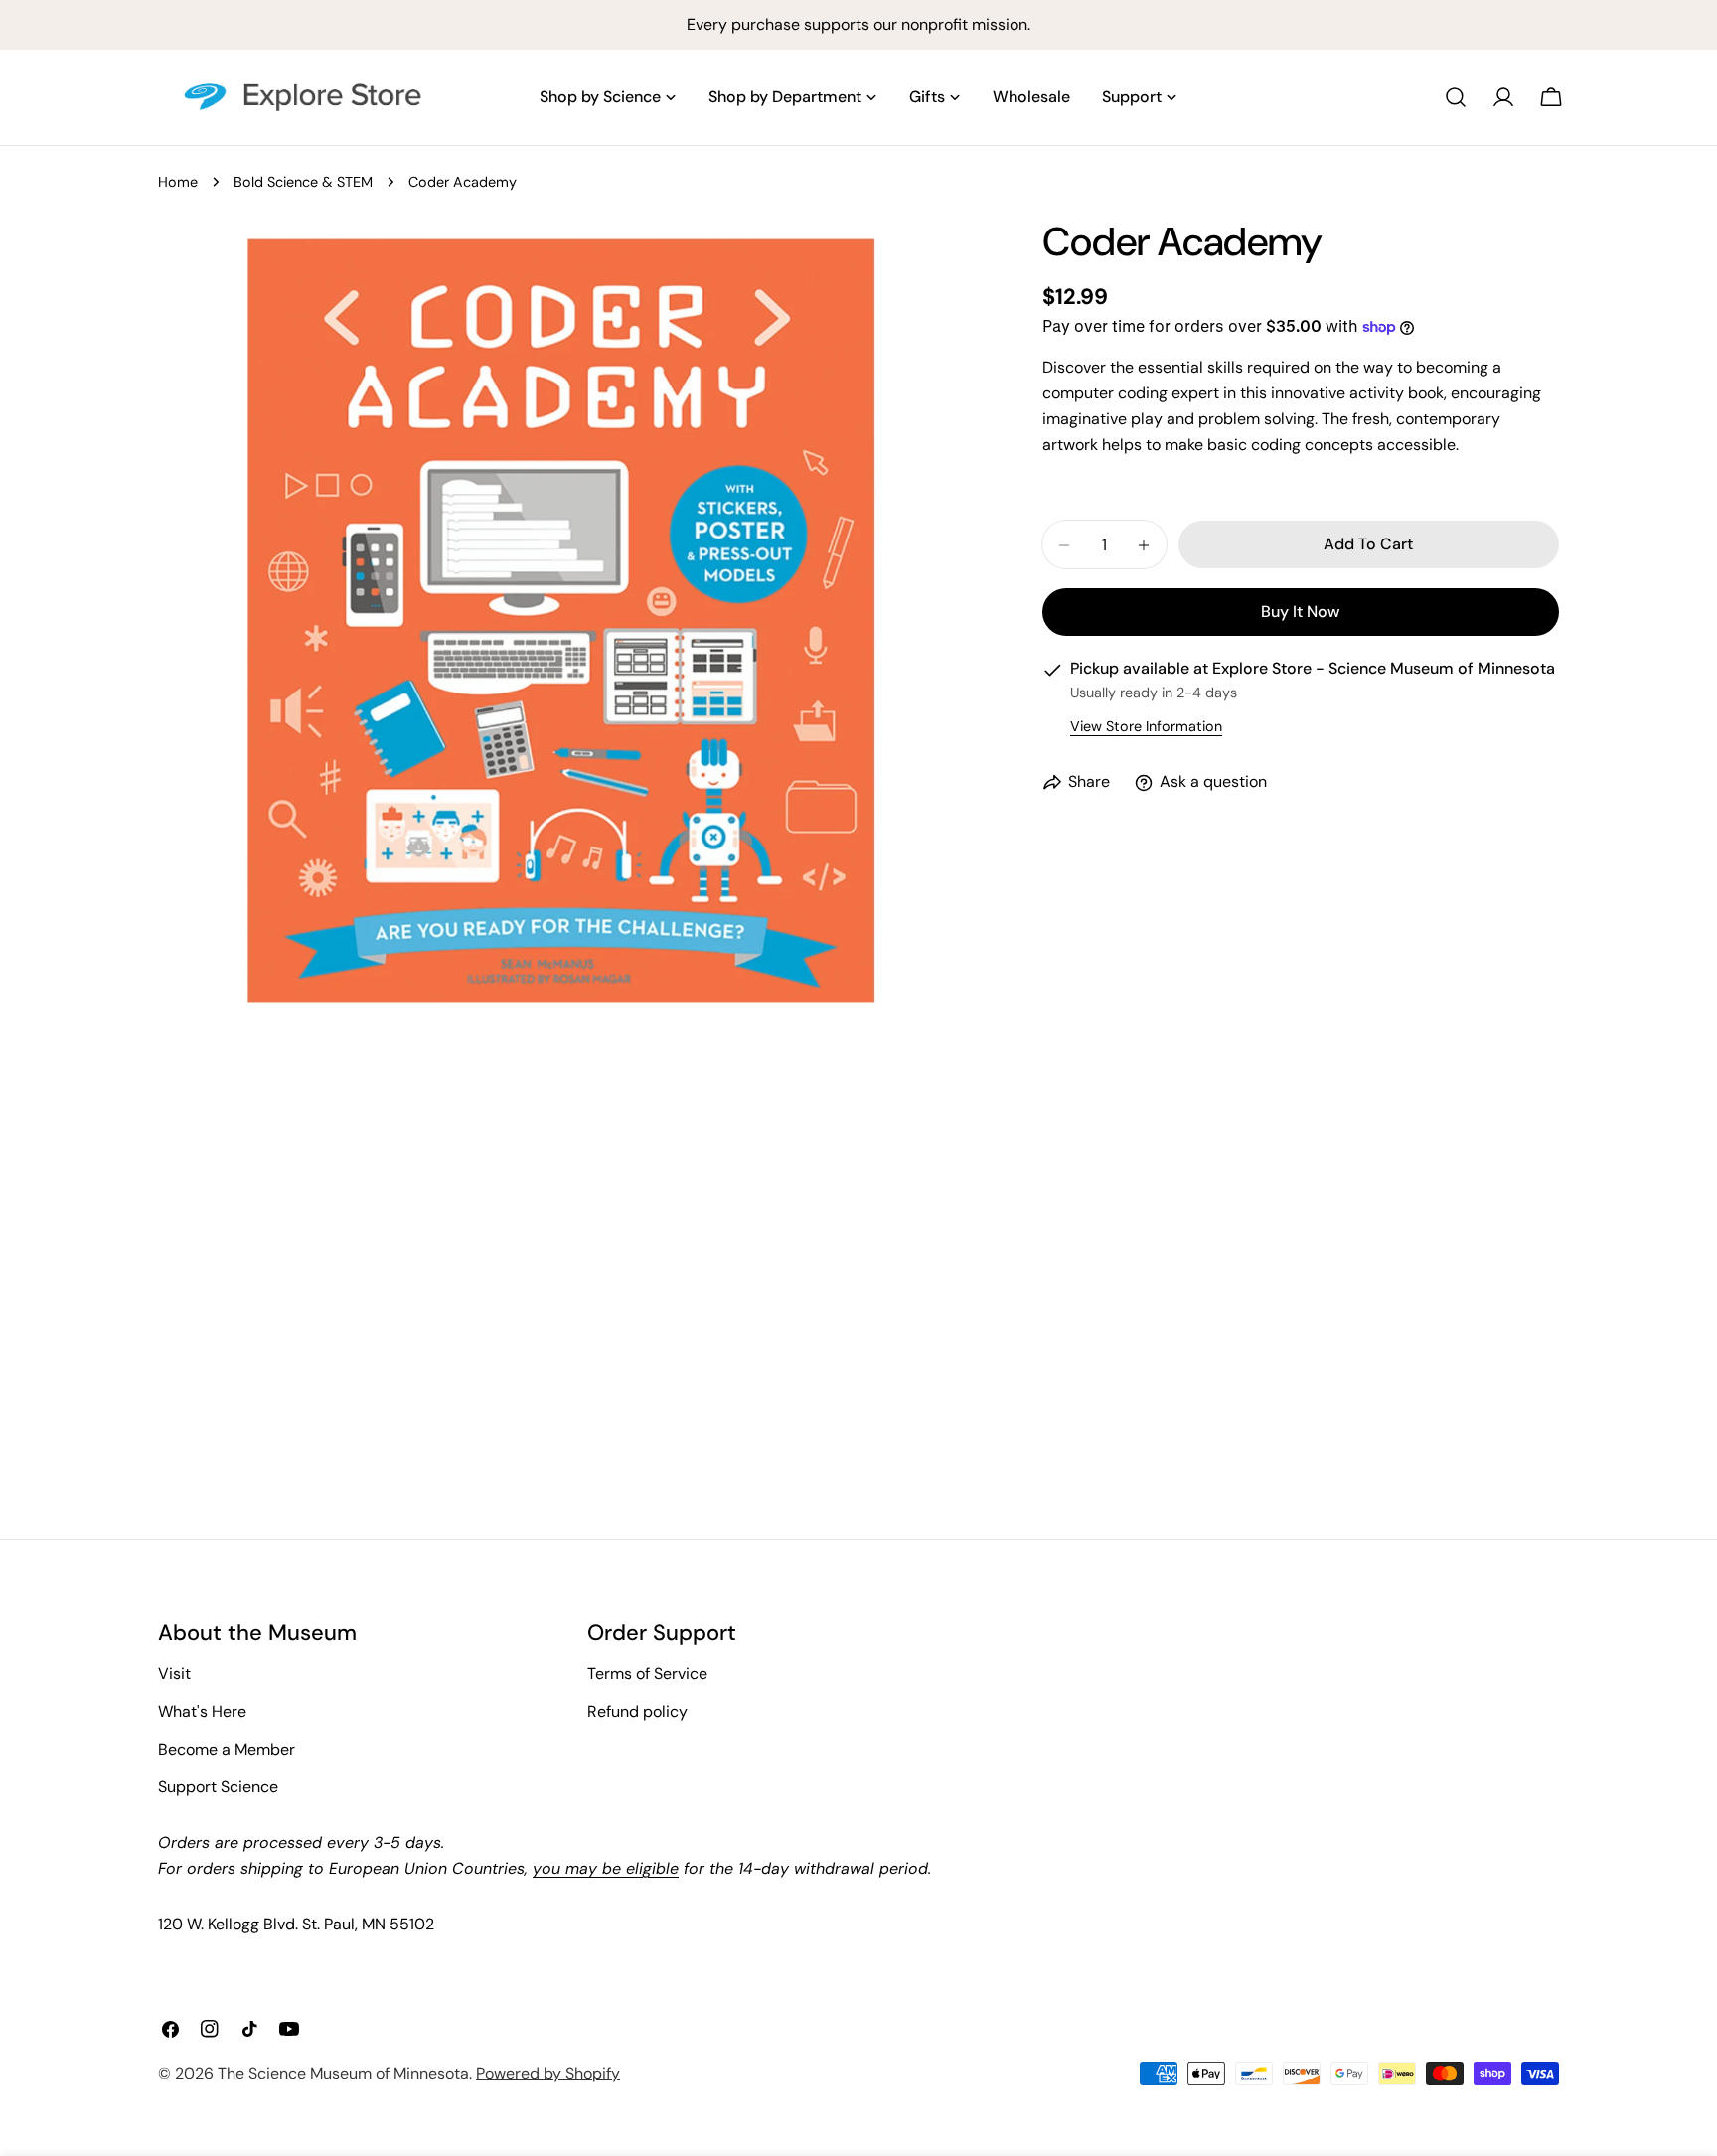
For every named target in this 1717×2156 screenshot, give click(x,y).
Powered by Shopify (548, 2073)
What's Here (202, 1711)
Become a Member (227, 1749)
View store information (1146, 727)
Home (178, 182)
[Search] (1456, 97)
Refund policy (637, 1711)
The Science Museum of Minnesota (343, 2073)
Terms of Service (647, 1674)
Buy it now (1300, 613)
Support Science (218, 1787)
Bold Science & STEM (303, 182)
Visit (174, 1674)
